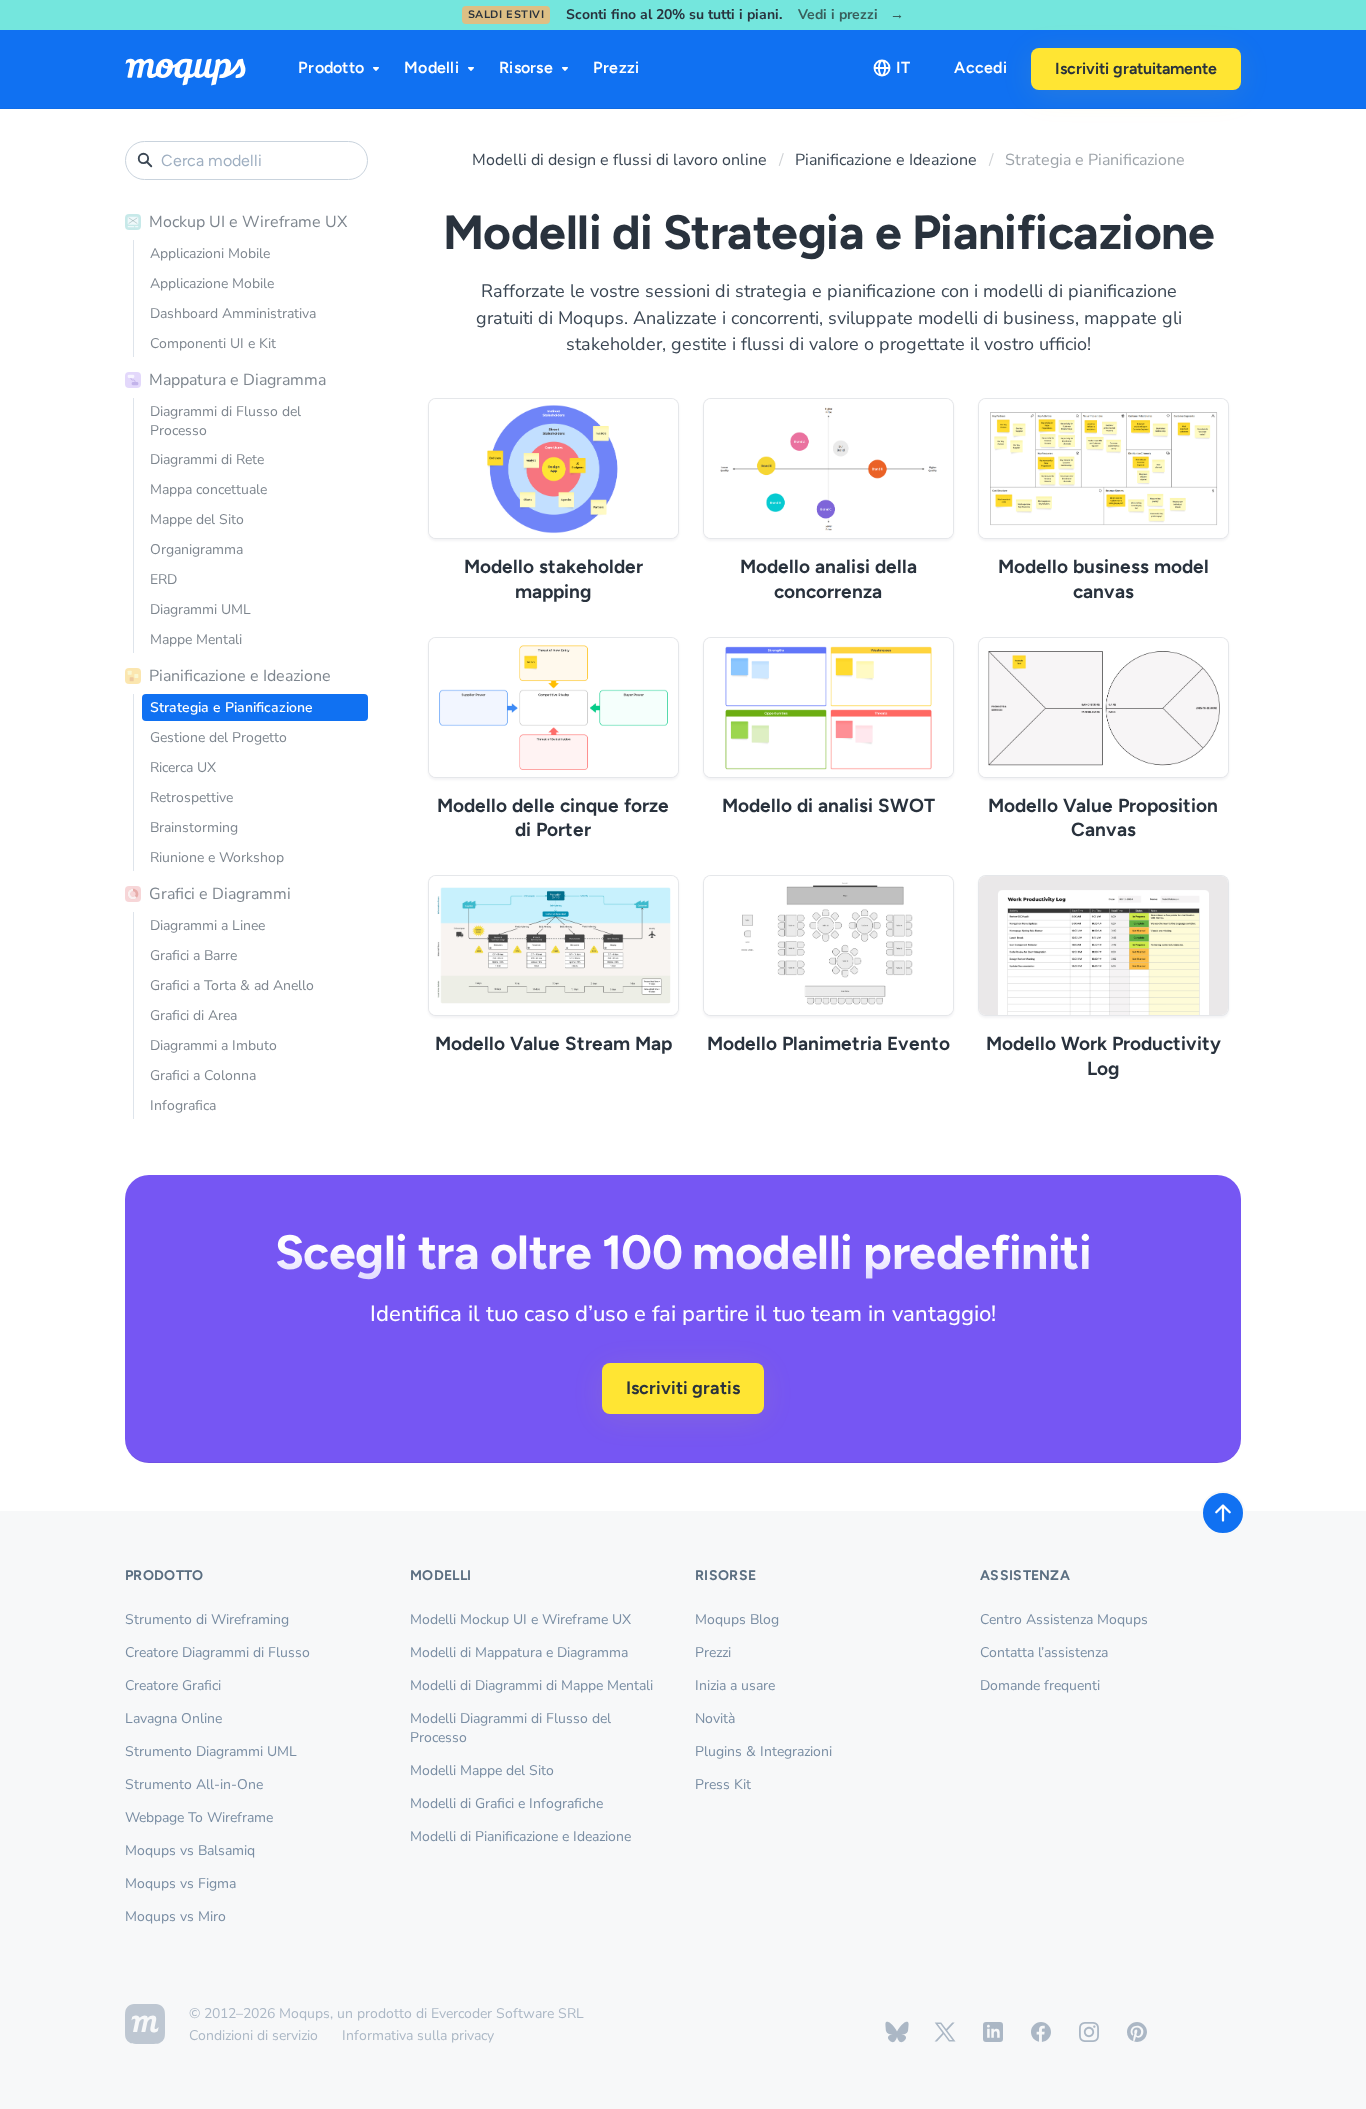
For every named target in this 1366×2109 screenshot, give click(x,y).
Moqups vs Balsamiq (190, 1850)
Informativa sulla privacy (418, 2035)
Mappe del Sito (197, 519)
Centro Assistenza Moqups (1064, 1619)
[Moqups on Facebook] (1041, 2032)
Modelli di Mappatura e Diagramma (519, 1652)
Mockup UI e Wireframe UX (248, 222)
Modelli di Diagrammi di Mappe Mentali (531, 1685)
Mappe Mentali (196, 639)
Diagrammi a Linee (207, 925)
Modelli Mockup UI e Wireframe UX (520, 1619)
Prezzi (616, 67)
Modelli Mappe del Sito (482, 1770)
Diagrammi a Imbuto (213, 1045)
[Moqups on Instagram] (1089, 2032)
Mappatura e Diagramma (237, 380)
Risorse (526, 67)
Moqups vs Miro (175, 1916)
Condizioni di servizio (253, 2035)
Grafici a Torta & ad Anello (232, 985)
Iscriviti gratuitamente (1136, 68)
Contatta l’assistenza (1044, 1652)
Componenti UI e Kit (213, 343)
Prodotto (331, 67)
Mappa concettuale (208, 489)
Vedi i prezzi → (851, 15)
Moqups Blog (737, 1619)
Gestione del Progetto (218, 737)
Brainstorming (194, 827)
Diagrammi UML (200, 609)
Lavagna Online (173, 1718)
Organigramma (196, 549)
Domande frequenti (1040, 1685)
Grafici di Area (193, 1015)
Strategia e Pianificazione (231, 707)
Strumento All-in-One (194, 1784)
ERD (163, 579)
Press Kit (723, 1784)
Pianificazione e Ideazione (240, 676)
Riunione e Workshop (217, 857)
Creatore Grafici (173, 1685)
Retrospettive (191, 797)
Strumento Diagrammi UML (211, 1751)
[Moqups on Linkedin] (993, 2032)
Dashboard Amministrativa (233, 313)
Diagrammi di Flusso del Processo (225, 421)
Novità (715, 1718)
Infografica (183, 1105)
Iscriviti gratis (683, 1388)
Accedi (980, 67)
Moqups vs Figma (180, 1883)
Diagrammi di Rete (207, 459)
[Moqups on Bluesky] (897, 2032)
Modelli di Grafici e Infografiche (506, 1803)
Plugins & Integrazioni (763, 1751)
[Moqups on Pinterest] (1137, 2032)
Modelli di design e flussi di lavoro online (619, 160)
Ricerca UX (183, 767)
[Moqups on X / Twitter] (945, 2032)
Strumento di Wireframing (207, 1619)
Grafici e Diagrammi (220, 894)
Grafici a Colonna (203, 1075)
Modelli (431, 67)
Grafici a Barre (193, 955)
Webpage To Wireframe (199, 1817)
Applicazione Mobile (212, 283)
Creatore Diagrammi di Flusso (217, 1652)
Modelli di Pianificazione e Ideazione (520, 1836)
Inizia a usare (735, 1685)
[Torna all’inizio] (1223, 1513)
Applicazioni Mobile (210, 253)
